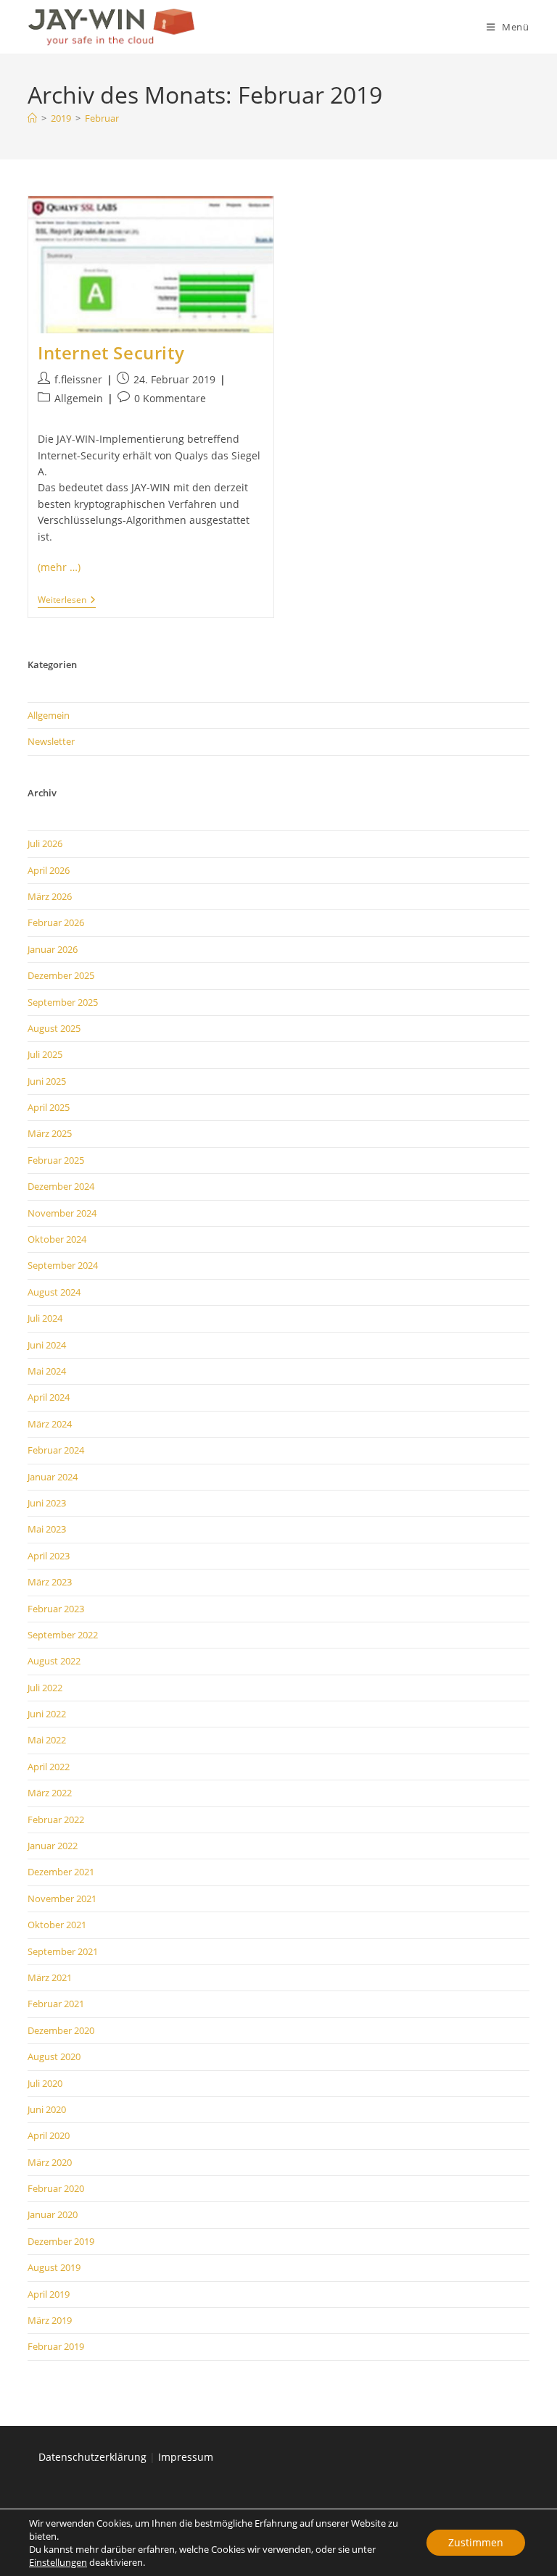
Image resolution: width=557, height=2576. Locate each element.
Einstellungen (58, 2562)
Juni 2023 (47, 1503)
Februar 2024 (56, 1450)
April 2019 (49, 2294)
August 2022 (54, 1661)
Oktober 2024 (57, 1239)
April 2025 (49, 1107)
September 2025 (63, 1002)
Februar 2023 (56, 1609)
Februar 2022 (56, 1820)
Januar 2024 (53, 1477)
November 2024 (62, 1213)
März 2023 (50, 1582)
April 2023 (49, 1556)
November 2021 (62, 1898)
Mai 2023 (47, 1529)
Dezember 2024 (61, 1186)
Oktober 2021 (57, 1925)
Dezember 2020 (61, 2030)
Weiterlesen (67, 601)
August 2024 (54, 1292)
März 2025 (50, 1133)
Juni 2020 (47, 2109)
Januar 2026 (53, 949)
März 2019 (50, 2320)
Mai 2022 (47, 1740)
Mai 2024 (47, 1371)
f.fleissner (78, 379)
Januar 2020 (53, 2214)
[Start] (32, 118)
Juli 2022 (45, 1688)
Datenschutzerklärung (92, 2457)
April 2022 (49, 1767)
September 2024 (63, 1265)
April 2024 (49, 1397)
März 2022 (50, 1793)
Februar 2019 (56, 2346)
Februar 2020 (56, 2188)
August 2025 (54, 1028)
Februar (102, 118)
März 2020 (50, 2162)
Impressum (186, 2457)
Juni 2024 (47, 1345)
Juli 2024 (45, 1318)
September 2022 (63, 1635)
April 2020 (49, 2135)
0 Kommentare (170, 398)
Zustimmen (476, 2542)
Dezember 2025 (61, 975)
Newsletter (51, 741)
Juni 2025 (47, 1081)
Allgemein (79, 398)
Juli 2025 (45, 1054)
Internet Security (111, 353)
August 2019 (54, 2267)
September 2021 (63, 1951)
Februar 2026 (56, 922)
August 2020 (54, 2056)
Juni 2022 (47, 1714)
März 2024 (50, 1424)
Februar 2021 (56, 2004)
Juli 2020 (45, 2083)
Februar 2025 (56, 1160)
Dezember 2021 (61, 1872)
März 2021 (50, 1977)
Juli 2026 (45, 843)
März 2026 (50, 896)
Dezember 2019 (61, 2241)
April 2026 (49, 870)
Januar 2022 (53, 1846)
